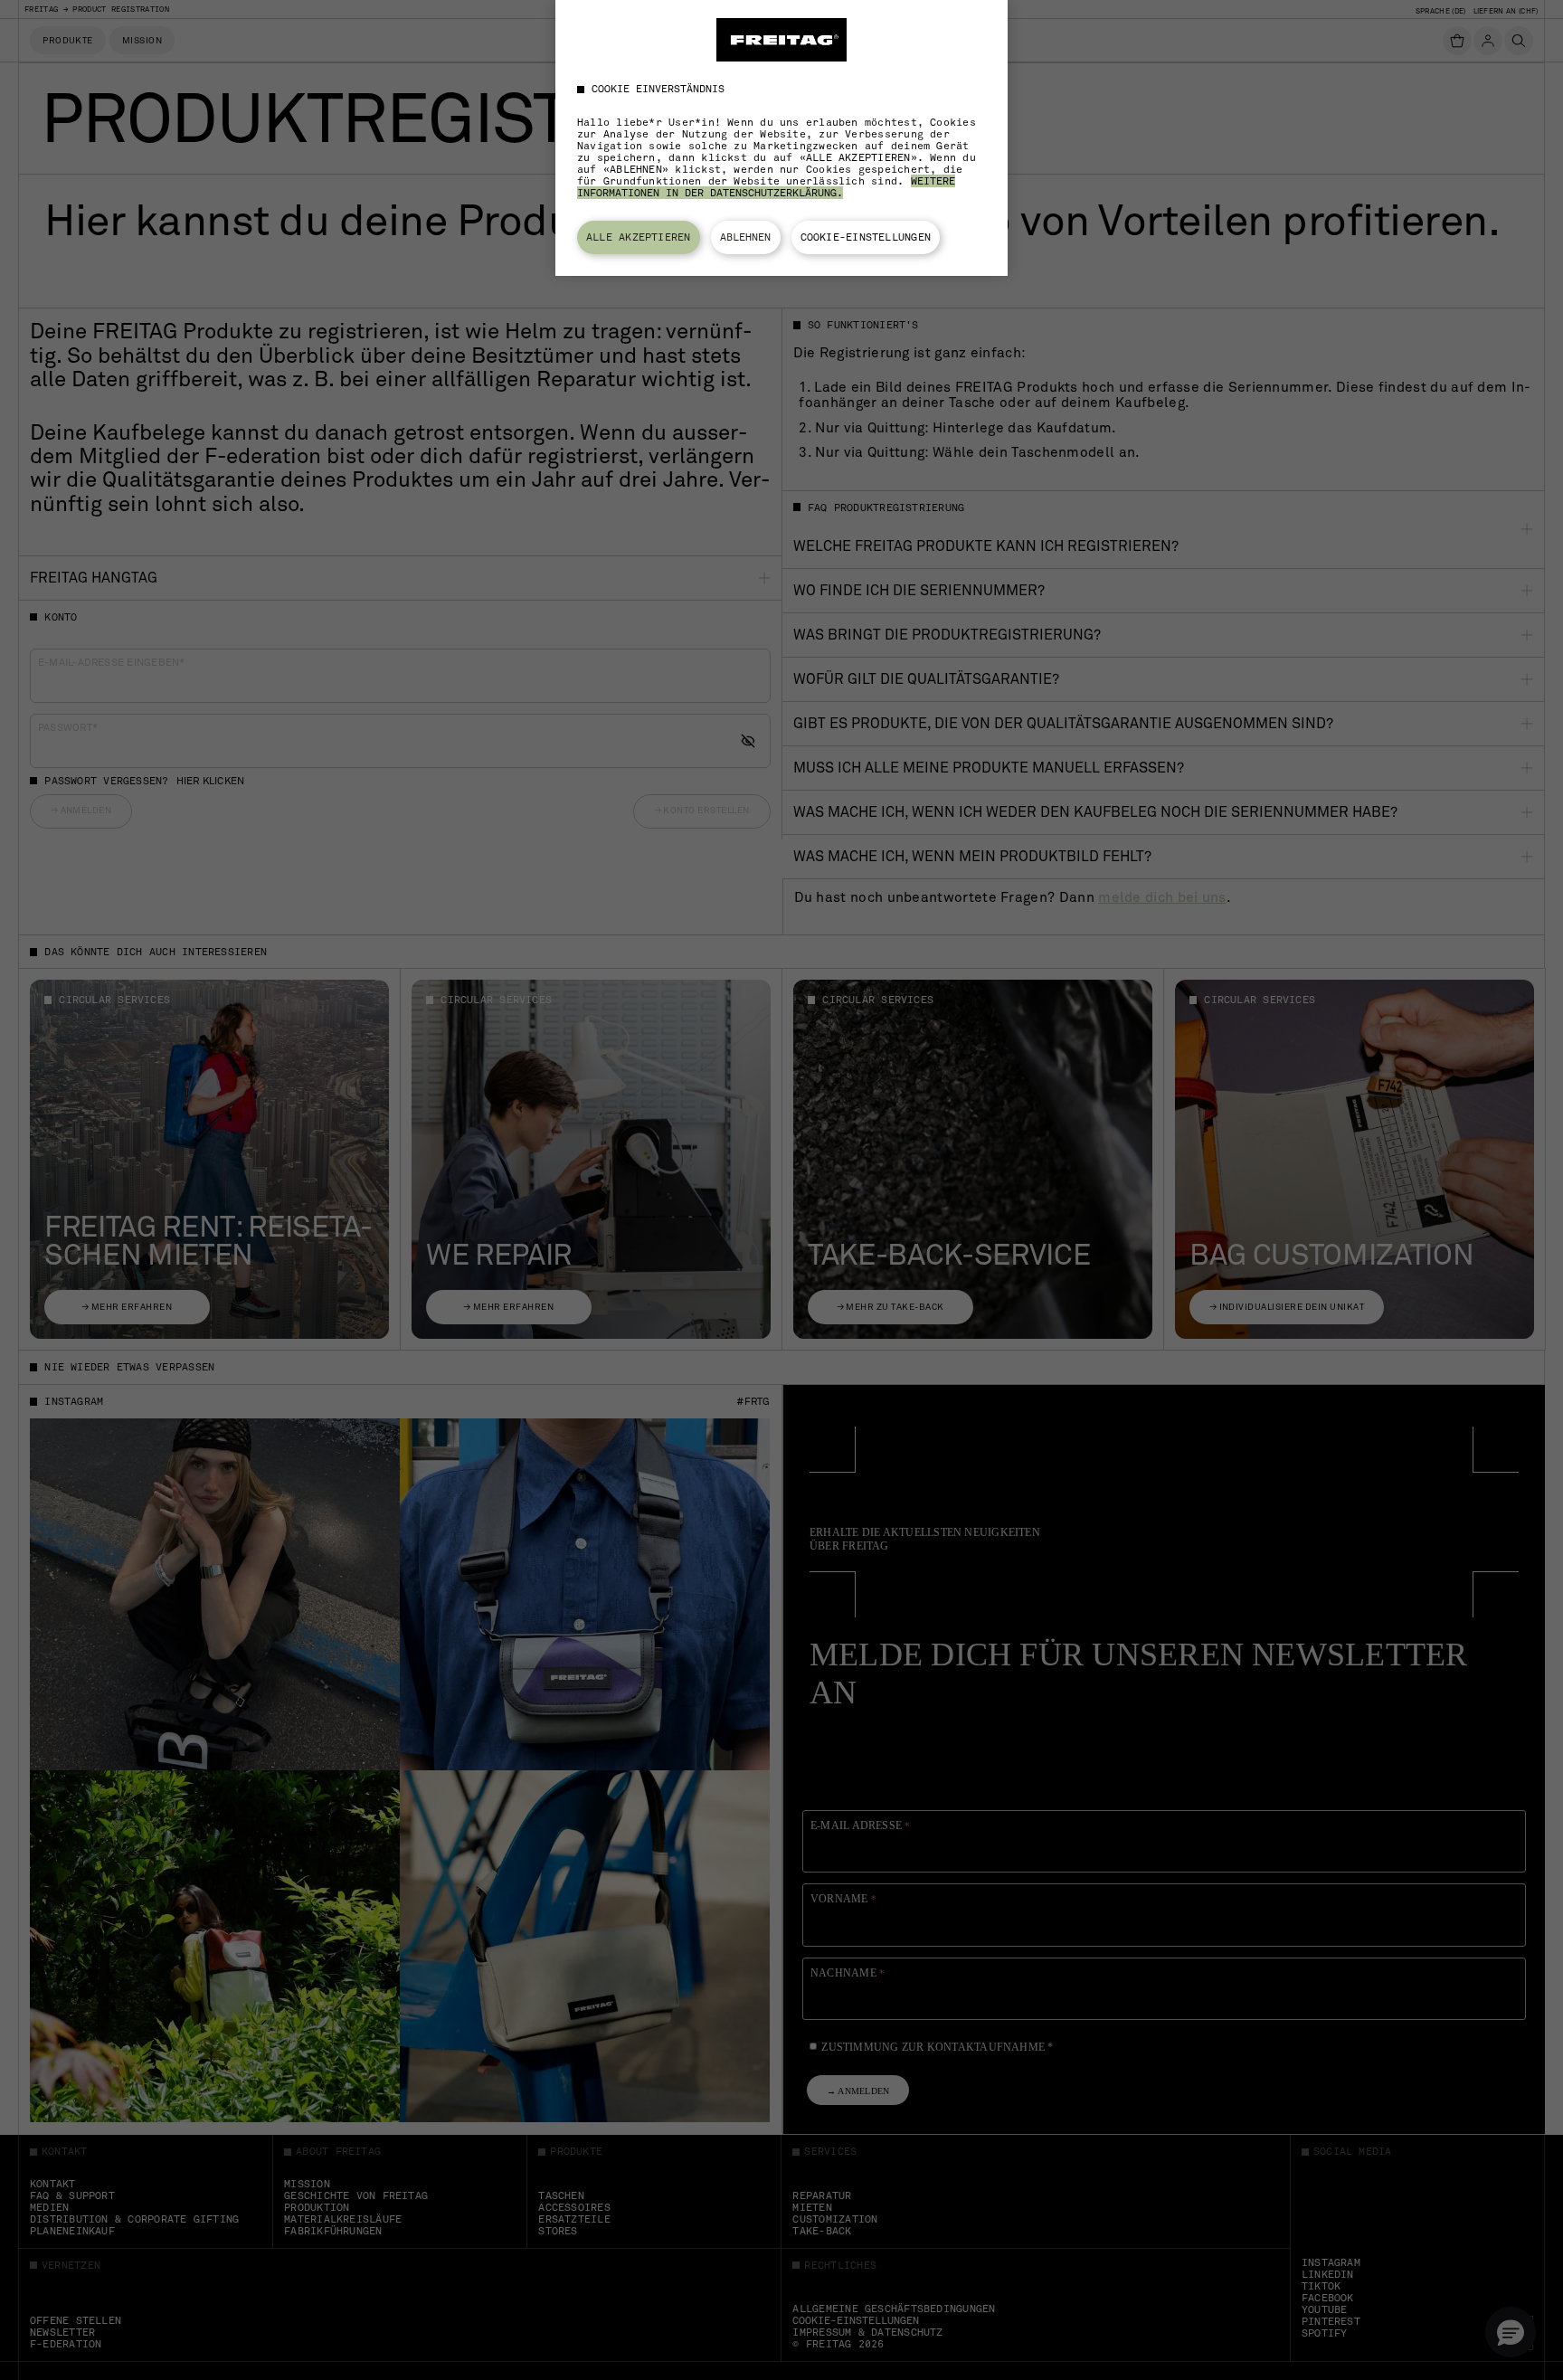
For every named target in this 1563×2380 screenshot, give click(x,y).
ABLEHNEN (746, 237)
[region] (781, 138)
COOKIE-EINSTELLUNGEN (866, 237)
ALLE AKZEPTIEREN (639, 237)
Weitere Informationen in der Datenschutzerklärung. (766, 187)
